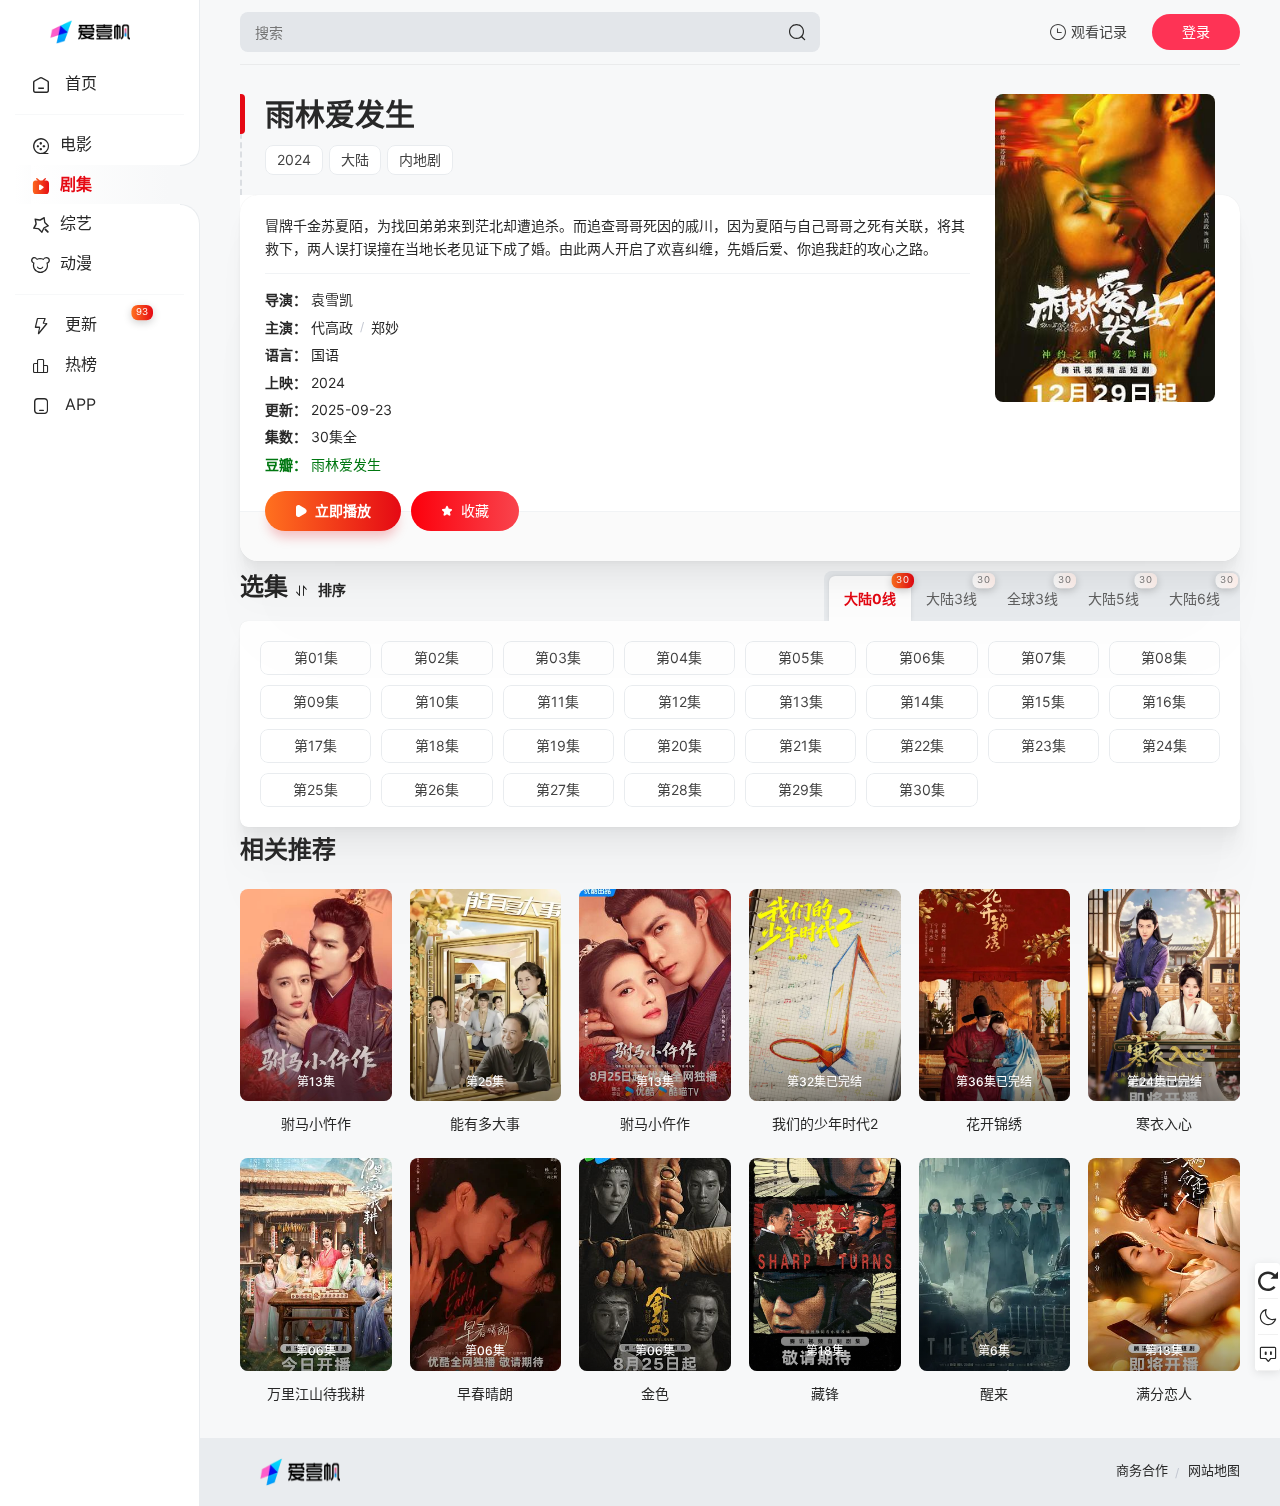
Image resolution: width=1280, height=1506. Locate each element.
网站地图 (1214, 1470)
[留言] (1267, 1353)
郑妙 (385, 327)
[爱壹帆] (90, 32)
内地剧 (420, 159)
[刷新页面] (1267, 1281)
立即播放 (343, 510)
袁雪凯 (332, 299)
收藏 (475, 510)
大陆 (355, 159)
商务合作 (1142, 1470)
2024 (294, 159)
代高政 (332, 327)
